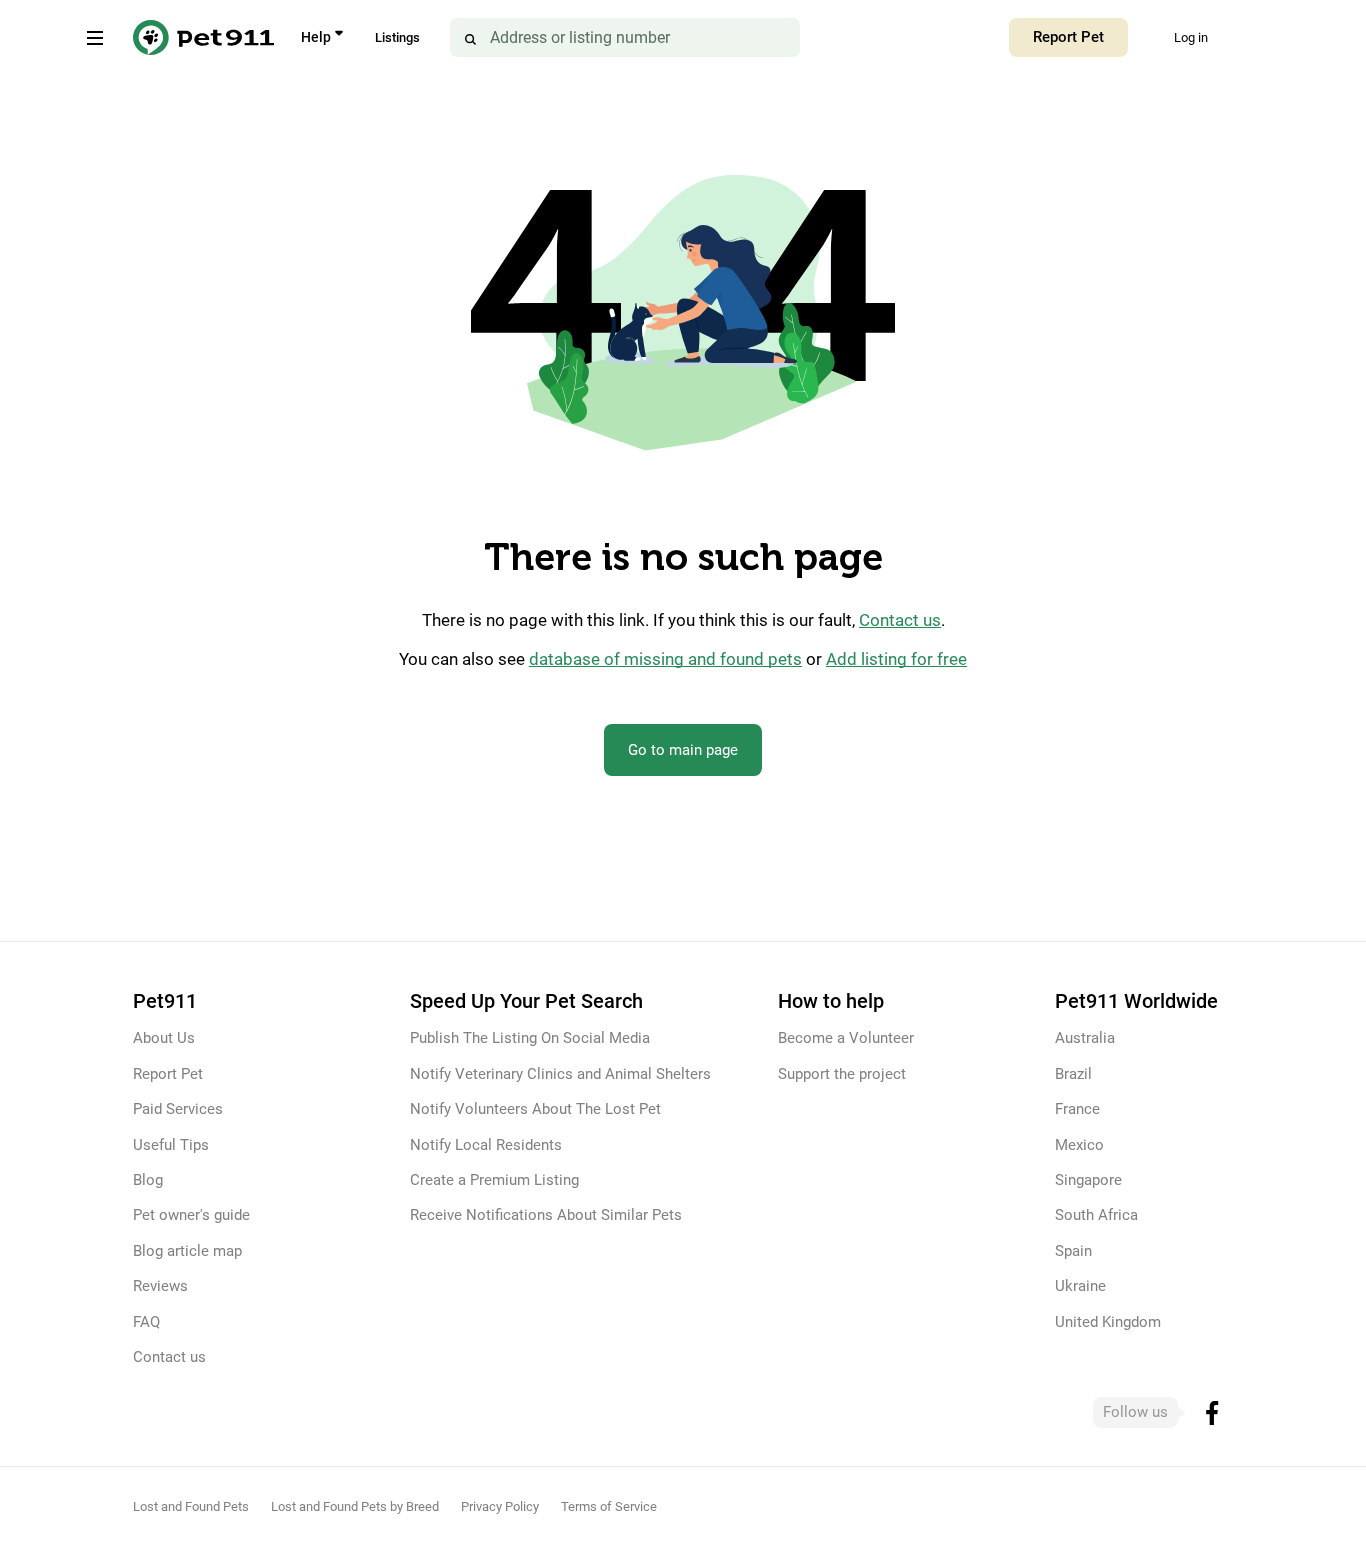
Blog (148, 1180)
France (1077, 1109)
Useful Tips (171, 1145)
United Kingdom (1108, 1322)
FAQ (146, 1322)
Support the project (842, 1074)
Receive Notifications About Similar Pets (546, 1215)
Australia (1085, 1038)
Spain (1073, 1251)
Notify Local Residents (486, 1145)
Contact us (900, 620)
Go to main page (683, 750)
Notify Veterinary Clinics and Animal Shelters (560, 1074)
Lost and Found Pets (191, 1506)
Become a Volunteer (846, 1038)
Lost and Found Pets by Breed (355, 1506)
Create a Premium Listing (494, 1180)
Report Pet (1068, 37)
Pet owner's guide (191, 1215)
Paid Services (178, 1109)
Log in (1191, 37)
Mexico (1079, 1145)
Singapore (1088, 1180)
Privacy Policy (500, 1506)
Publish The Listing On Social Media (530, 1038)
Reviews (160, 1286)
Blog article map (187, 1251)
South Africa (1096, 1215)
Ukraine (1080, 1286)
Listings (397, 37)
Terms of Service (609, 1506)
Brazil (1073, 1074)
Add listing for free (896, 659)
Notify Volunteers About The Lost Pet (535, 1109)
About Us (164, 1038)
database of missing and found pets (665, 659)
